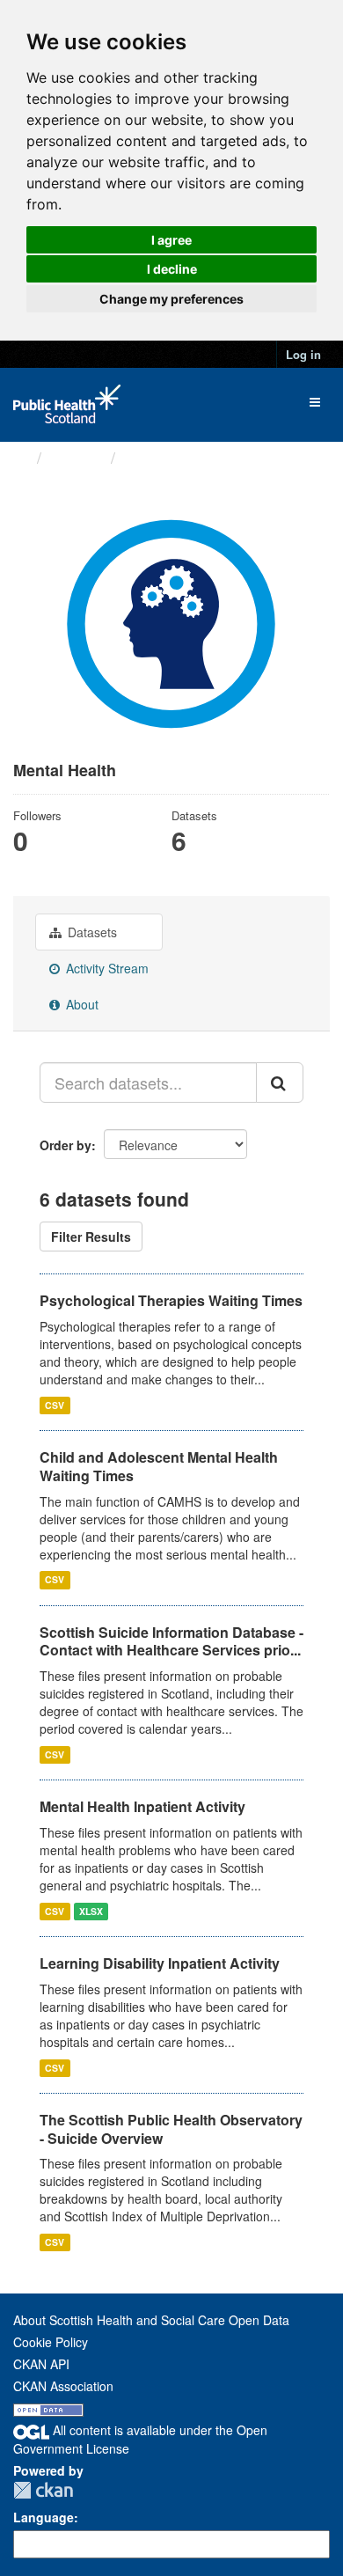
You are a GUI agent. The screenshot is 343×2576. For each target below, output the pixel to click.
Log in (303, 354)
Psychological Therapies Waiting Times (171, 1300)
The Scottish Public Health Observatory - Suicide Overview (171, 2129)
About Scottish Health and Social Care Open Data (151, 2320)
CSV (55, 1405)
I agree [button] (171, 240)
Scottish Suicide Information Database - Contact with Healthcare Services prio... (171, 1641)
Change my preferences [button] (171, 299)
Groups (76, 457)
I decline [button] (172, 269)
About (80, 1004)
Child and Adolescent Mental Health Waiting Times (159, 1466)
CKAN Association (63, 2386)
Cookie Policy (51, 2342)
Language (44, 2517)
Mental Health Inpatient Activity (142, 1806)
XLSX (91, 1911)
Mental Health (175, 458)
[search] (280, 1083)
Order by (66, 1145)
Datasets (91, 932)
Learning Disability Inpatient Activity (160, 1963)
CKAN (43, 2490)
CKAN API (41, 2364)
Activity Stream (106, 968)
